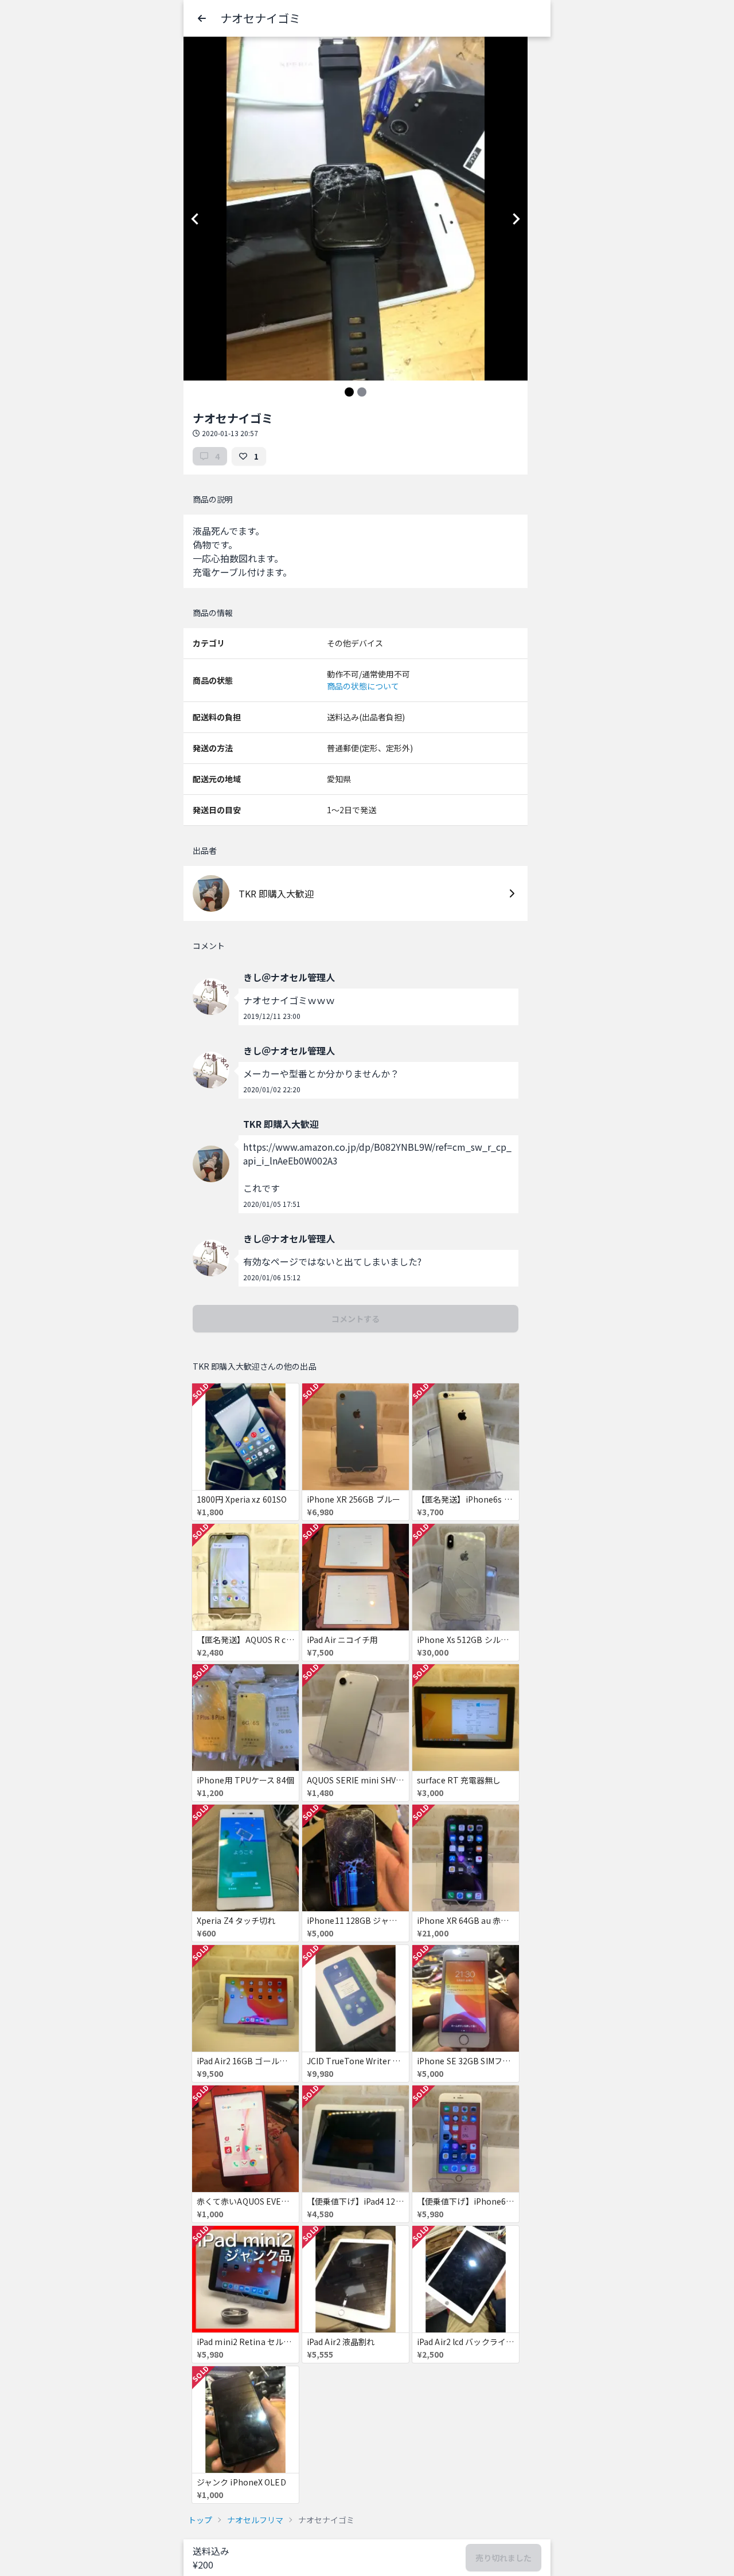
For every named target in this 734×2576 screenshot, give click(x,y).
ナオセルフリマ (255, 2520)
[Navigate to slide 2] (362, 392)
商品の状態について (363, 686)
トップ (200, 2520)
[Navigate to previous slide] (195, 219)
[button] (202, 18)
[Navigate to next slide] (516, 219)
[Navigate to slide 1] (349, 392)
